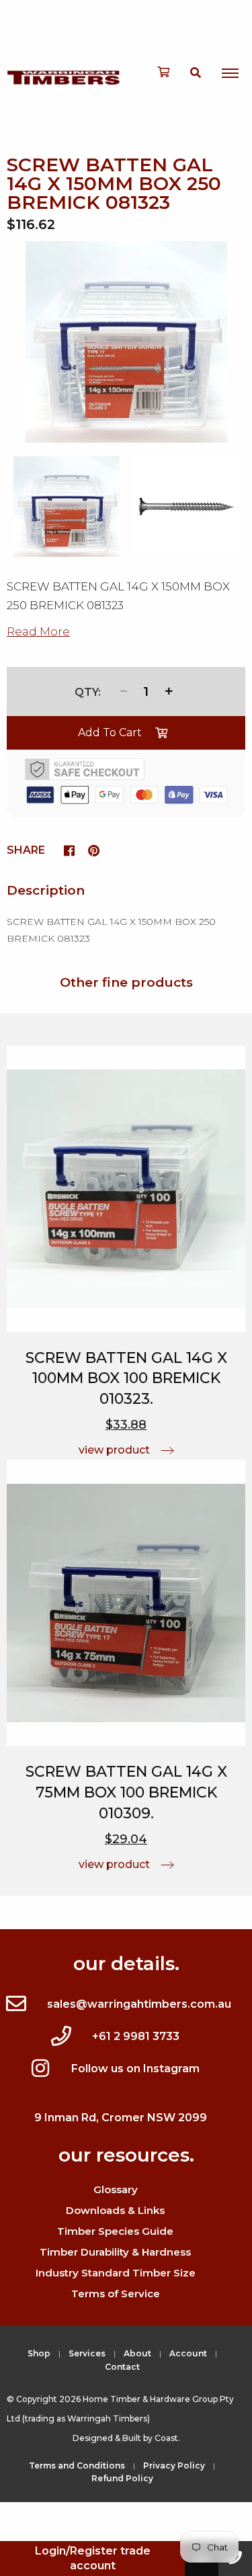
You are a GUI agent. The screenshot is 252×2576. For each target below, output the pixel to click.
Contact (122, 2367)
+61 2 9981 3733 (136, 2036)
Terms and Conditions (77, 2466)
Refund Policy (122, 2478)
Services (87, 2353)
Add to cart (110, 732)
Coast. (167, 2438)
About (137, 2353)
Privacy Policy (174, 2466)
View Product (114, 1450)
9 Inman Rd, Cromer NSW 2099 (121, 2118)
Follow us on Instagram (135, 2069)
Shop (39, 2353)
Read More (38, 631)
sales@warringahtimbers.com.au (139, 2004)
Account (188, 2353)
